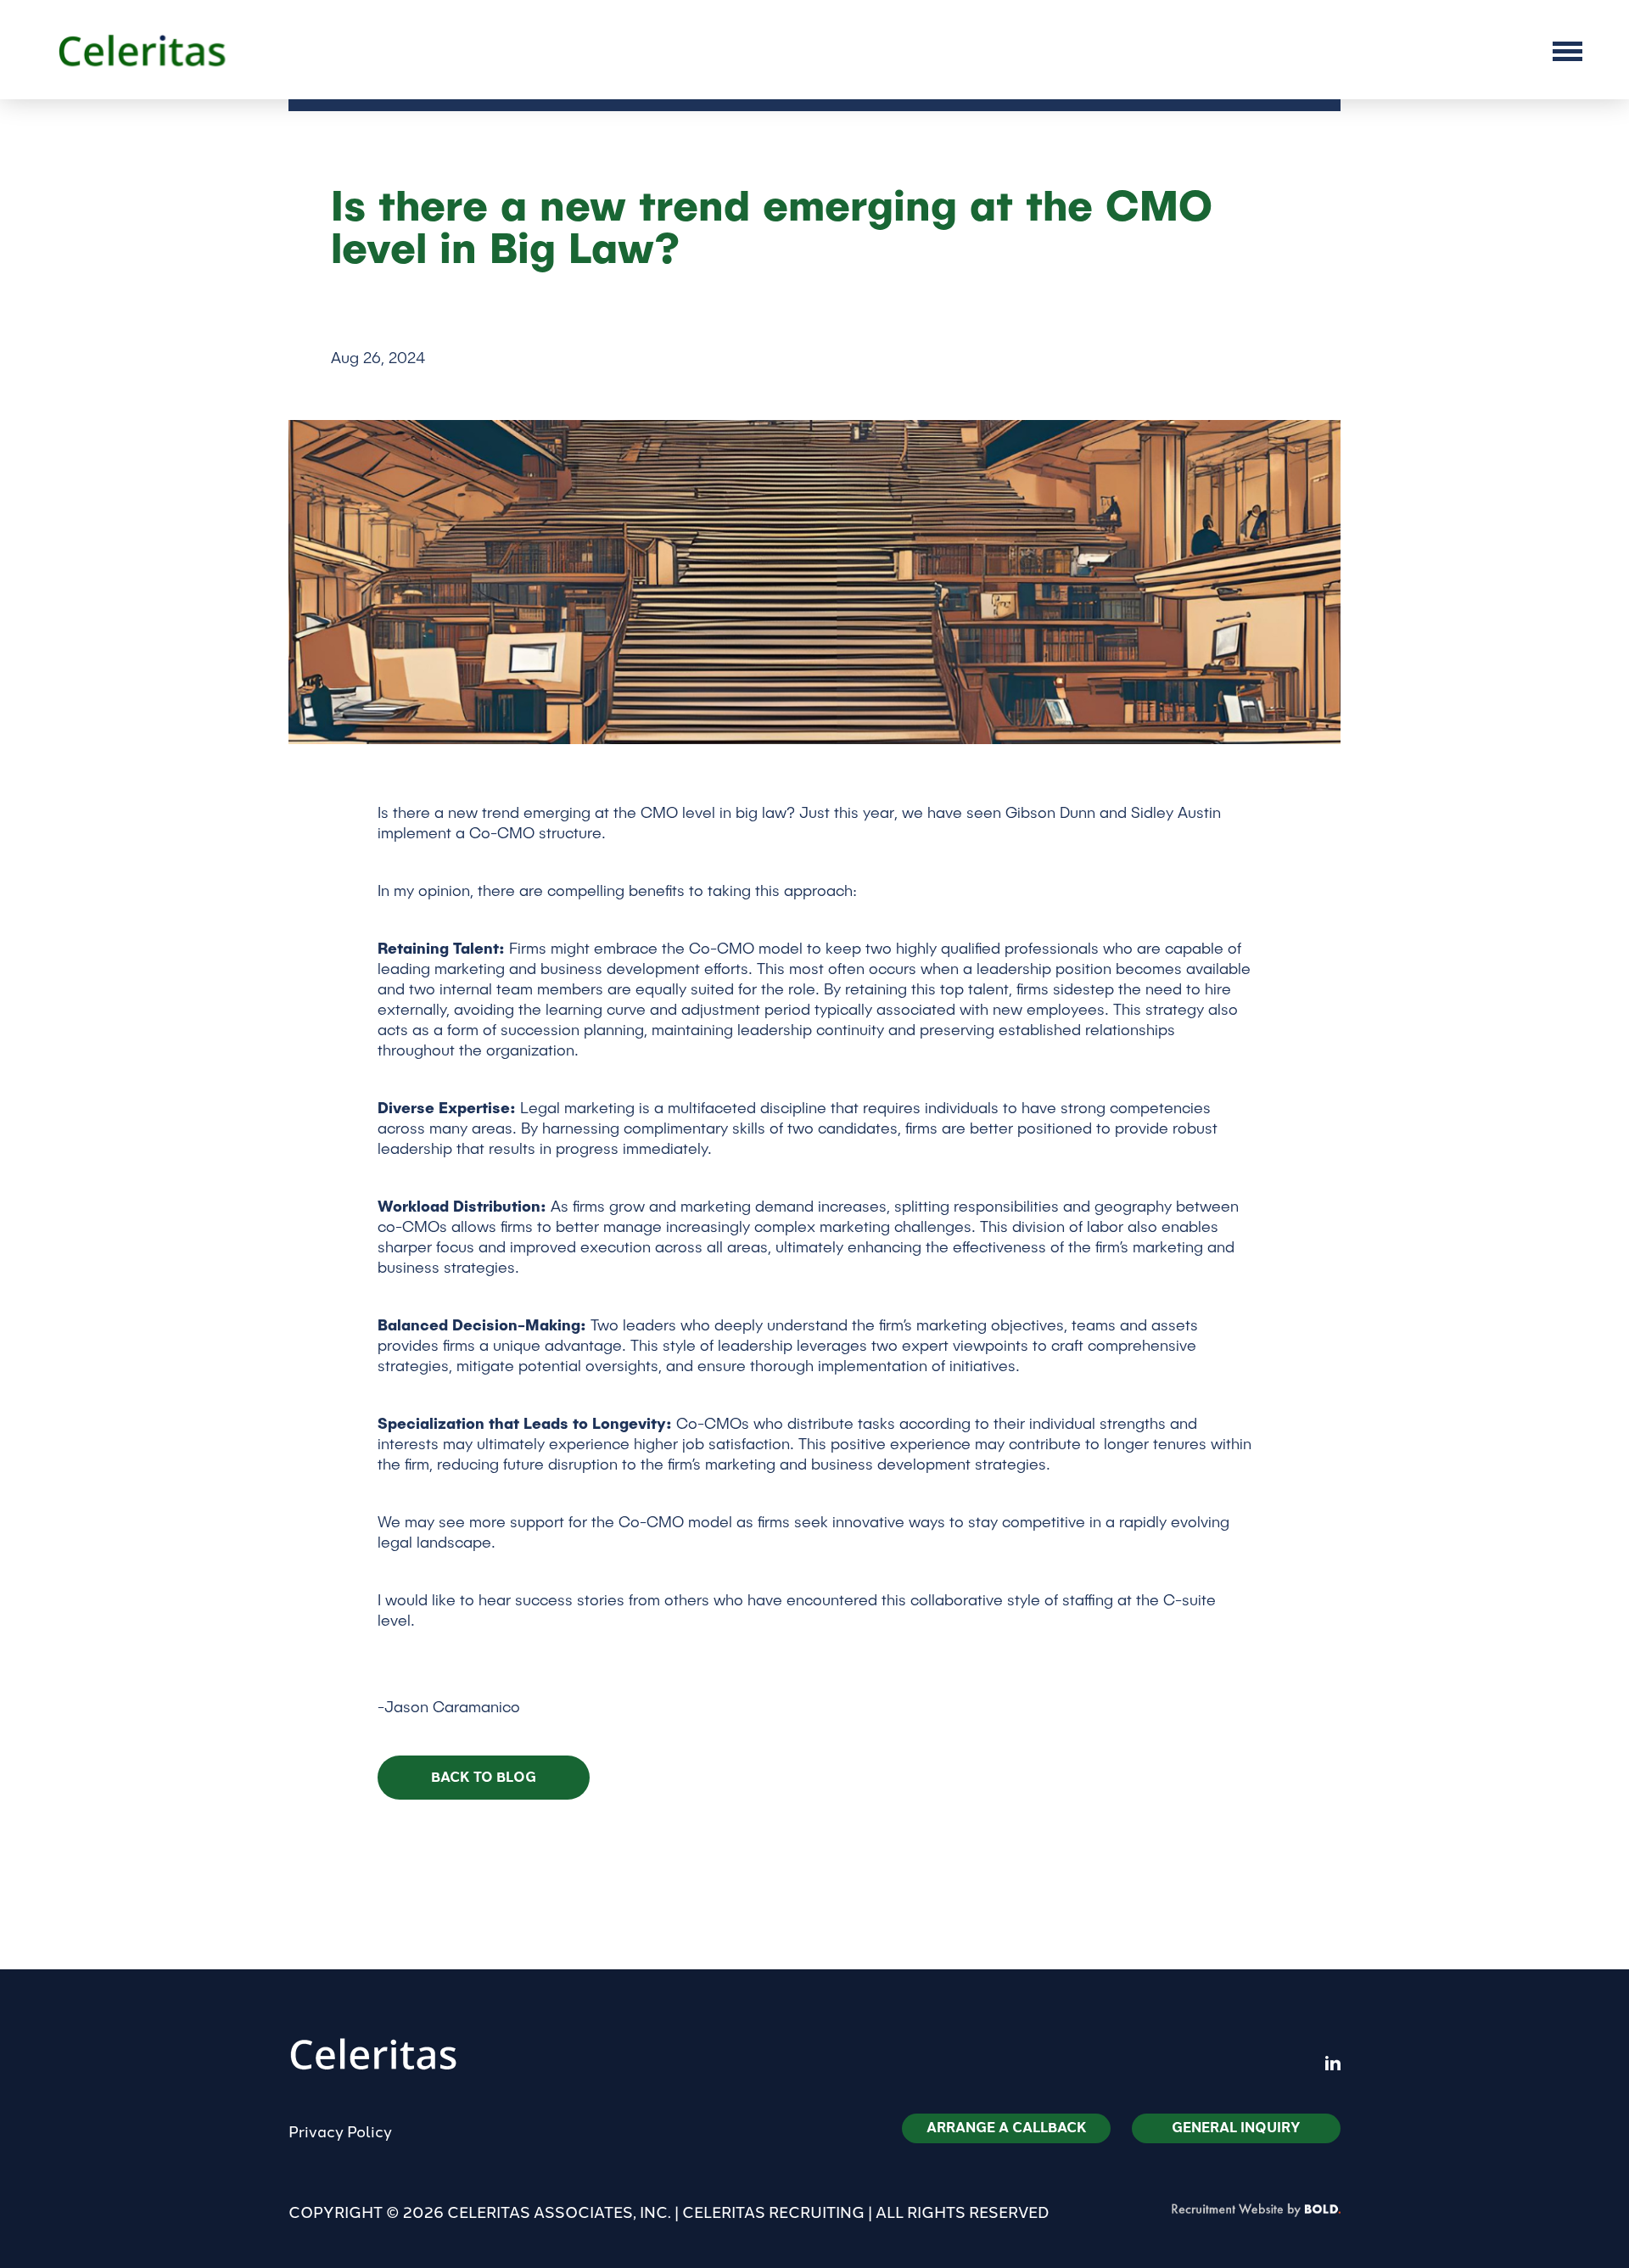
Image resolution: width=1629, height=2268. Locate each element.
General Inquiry (1236, 2128)
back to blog (484, 1777)
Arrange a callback (1007, 2128)
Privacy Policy (340, 2132)
